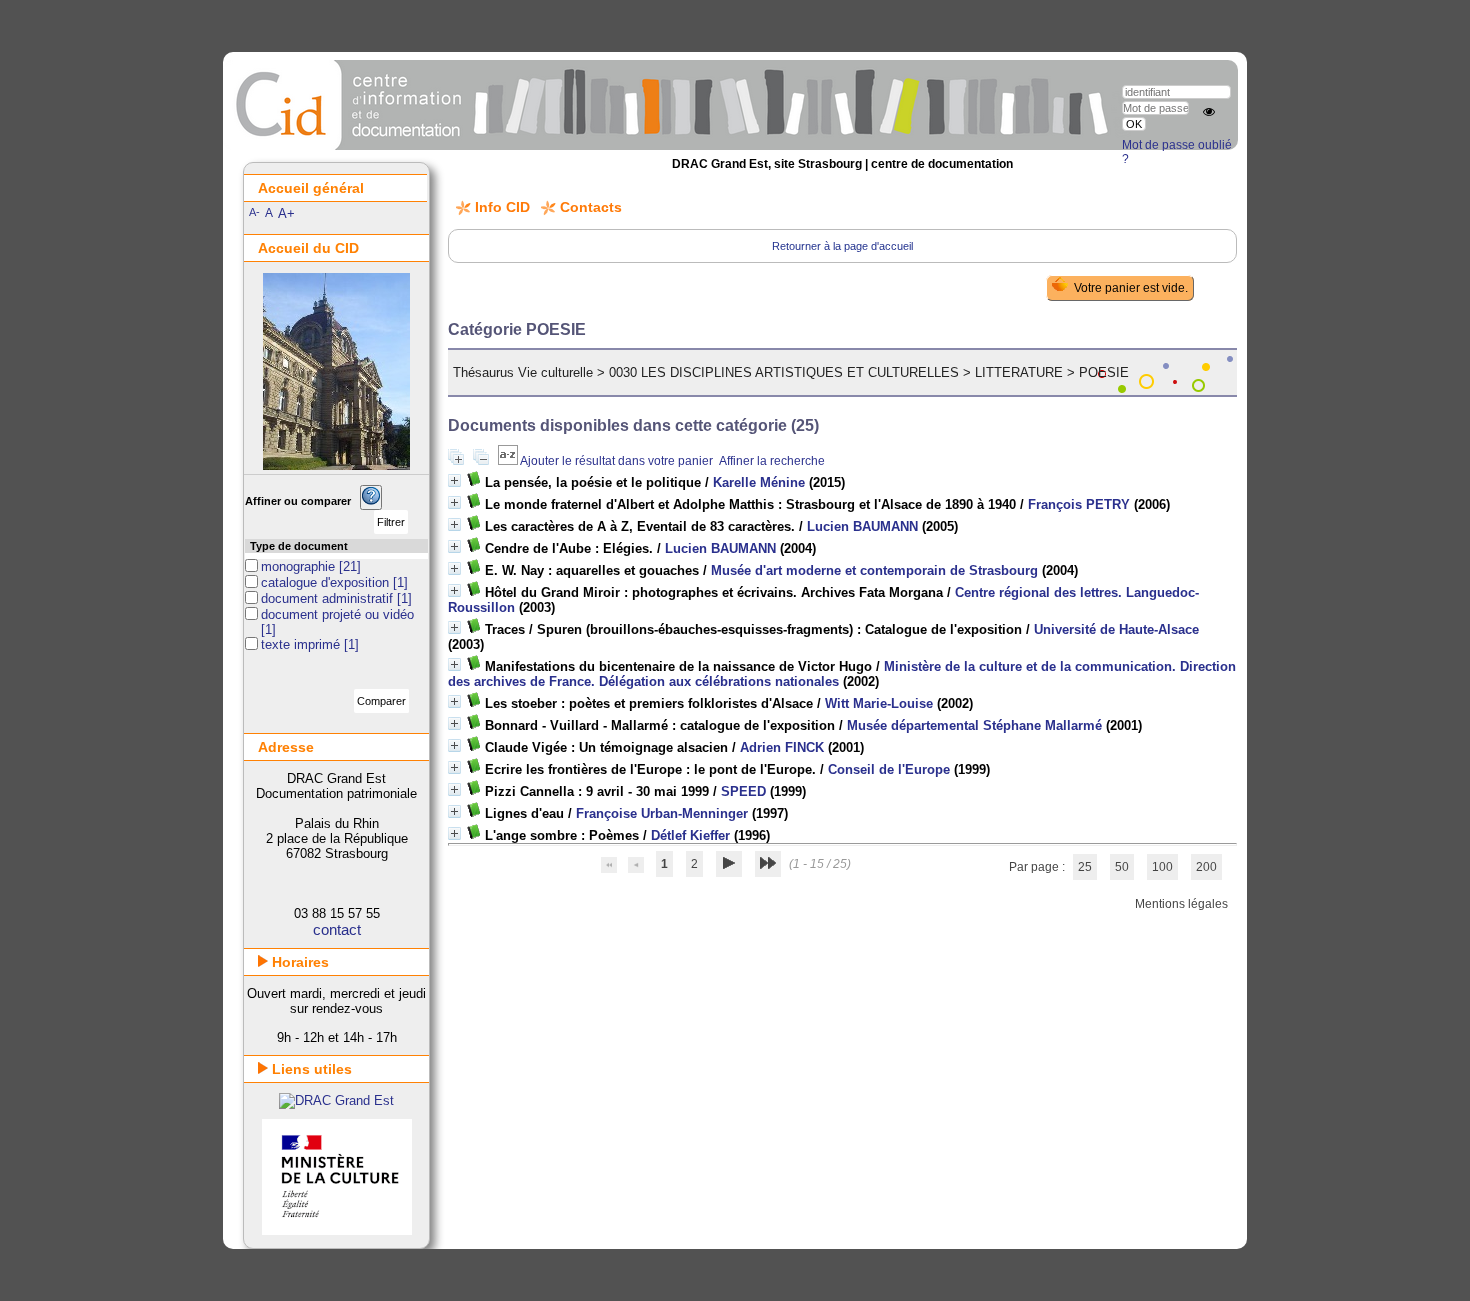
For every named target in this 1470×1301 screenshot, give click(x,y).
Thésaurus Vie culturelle (523, 372)
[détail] (454, 480)
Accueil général (311, 188)
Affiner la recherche (772, 461)
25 (1085, 867)
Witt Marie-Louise (879, 703)
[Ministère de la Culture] (337, 1230)
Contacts (591, 207)
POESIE (1104, 372)
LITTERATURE (1019, 372)
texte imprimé (302, 644)
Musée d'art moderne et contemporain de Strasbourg (874, 570)
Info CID (502, 207)
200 (1206, 867)
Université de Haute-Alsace (1116, 629)
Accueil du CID (308, 248)
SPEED (743, 791)
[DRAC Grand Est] (336, 1100)
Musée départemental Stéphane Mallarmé (974, 725)
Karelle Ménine (759, 482)
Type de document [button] (299, 546)
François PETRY (1079, 504)
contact (337, 929)
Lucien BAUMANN (862, 526)
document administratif (329, 598)
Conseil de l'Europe (889, 769)
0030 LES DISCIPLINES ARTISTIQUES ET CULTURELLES (784, 372)
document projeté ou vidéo (337, 614)
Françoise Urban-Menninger (662, 813)
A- (254, 212)
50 (1122, 867)
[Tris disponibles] (509, 461)
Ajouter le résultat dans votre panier (616, 461)
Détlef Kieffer (690, 835)
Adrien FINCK (782, 747)
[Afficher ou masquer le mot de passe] (1209, 112)
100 (1162, 867)
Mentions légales (1181, 904)
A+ (286, 213)
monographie (300, 566)
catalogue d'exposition (327, 582)
